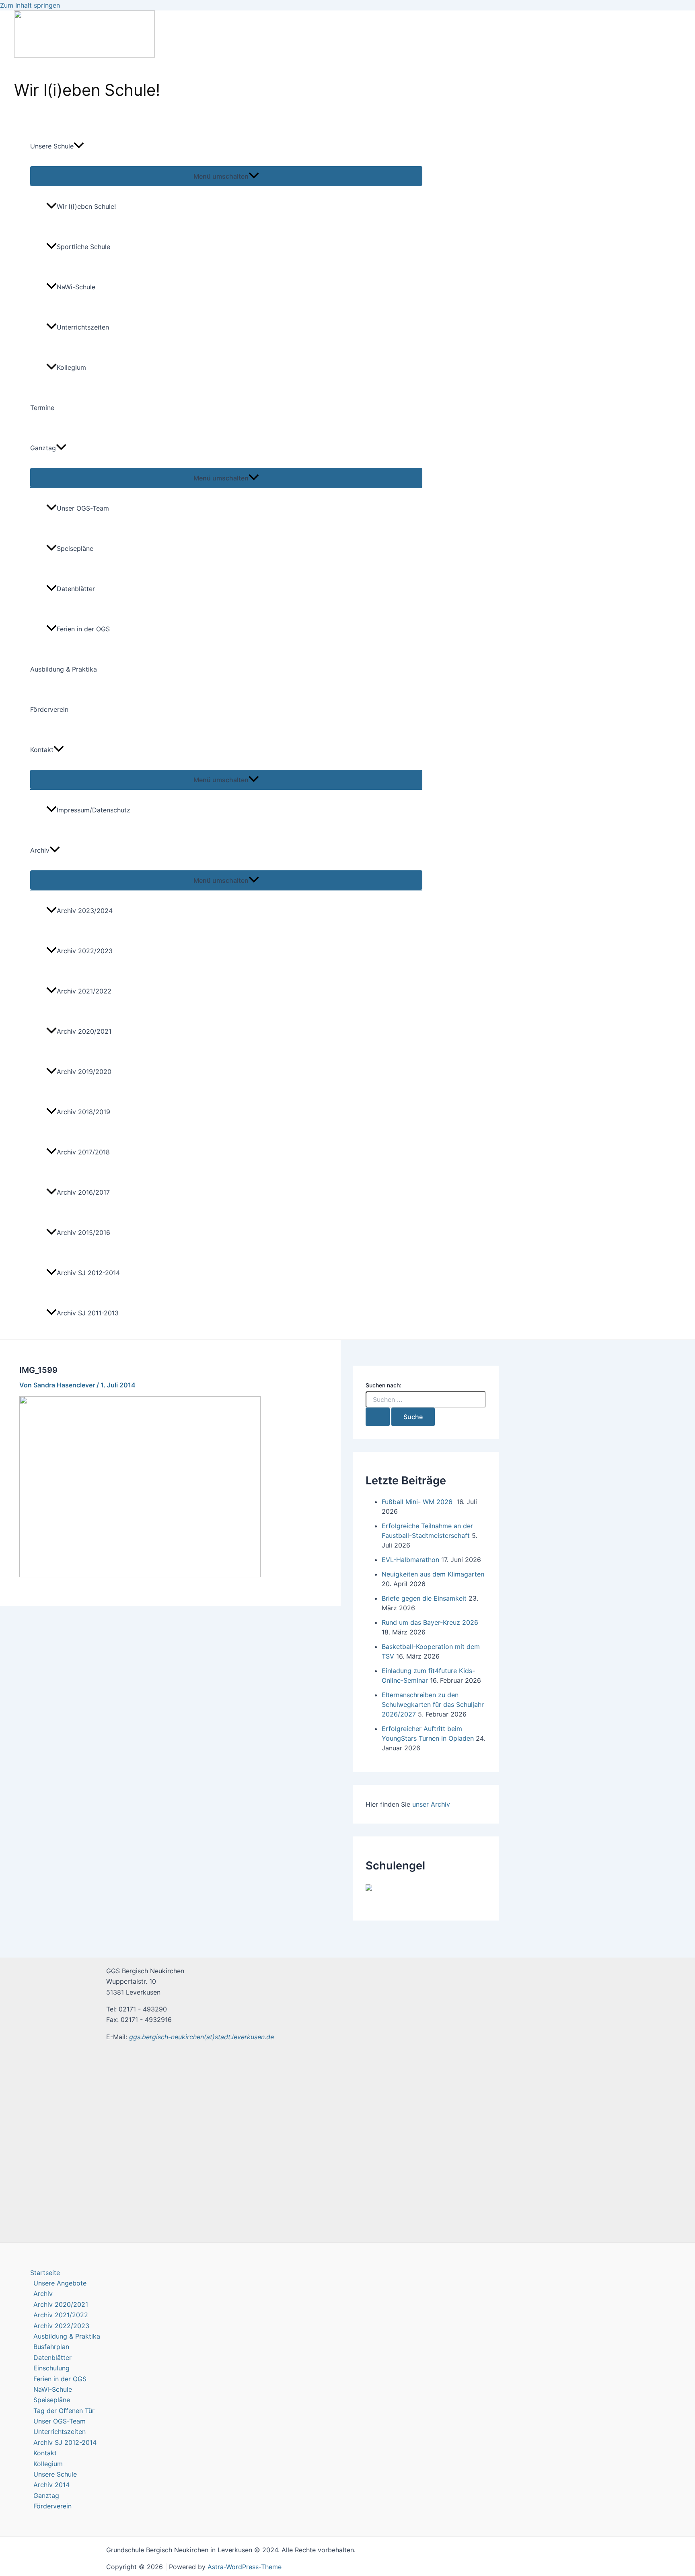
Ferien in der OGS (83, 629)
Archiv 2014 (51, 2485)
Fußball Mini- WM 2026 (418, 1502)
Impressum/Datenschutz (94, 810)
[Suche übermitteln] (378, 1417)
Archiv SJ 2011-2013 (88, 1313)
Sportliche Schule (83, 247)
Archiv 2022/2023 (85, 951)
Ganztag (43, 448)
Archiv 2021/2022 (84, 991)
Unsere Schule (52, 146)
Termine (42, 408)
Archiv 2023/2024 (85, 911)
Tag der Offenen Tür (64, 2411)
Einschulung (51, 2368)
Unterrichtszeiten (83, 327)
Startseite (45, 2273)
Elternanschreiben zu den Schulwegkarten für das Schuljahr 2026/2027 (433, 1704)
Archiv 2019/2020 (84, 1072)
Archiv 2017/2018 (83, 1152)
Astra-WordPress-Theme (245, 2567)
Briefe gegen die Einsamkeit (424, 1598)
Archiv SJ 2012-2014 (88, 1273)
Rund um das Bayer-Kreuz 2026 (430, 1622)
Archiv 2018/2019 (83, 1112)
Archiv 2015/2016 (83, 1232)
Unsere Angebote (60, 2283)
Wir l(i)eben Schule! (86, 206)
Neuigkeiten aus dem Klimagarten (433, 1574)
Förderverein (49, 709)
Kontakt (42, 750)
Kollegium (71, 367)
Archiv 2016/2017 (83, 1192)
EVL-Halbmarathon (410, 1560)
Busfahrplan (51, 2347)
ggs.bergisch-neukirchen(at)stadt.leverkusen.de (202, 2037)
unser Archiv (431, 1804)
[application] (79, 146)
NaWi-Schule (76, 287)
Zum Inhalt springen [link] (30, 5)
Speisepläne (75, 548)
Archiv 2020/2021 (84, 1031)
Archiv (40, 850)
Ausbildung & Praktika (64, 669)
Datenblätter (76, 589)
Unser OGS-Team (83, 508)
